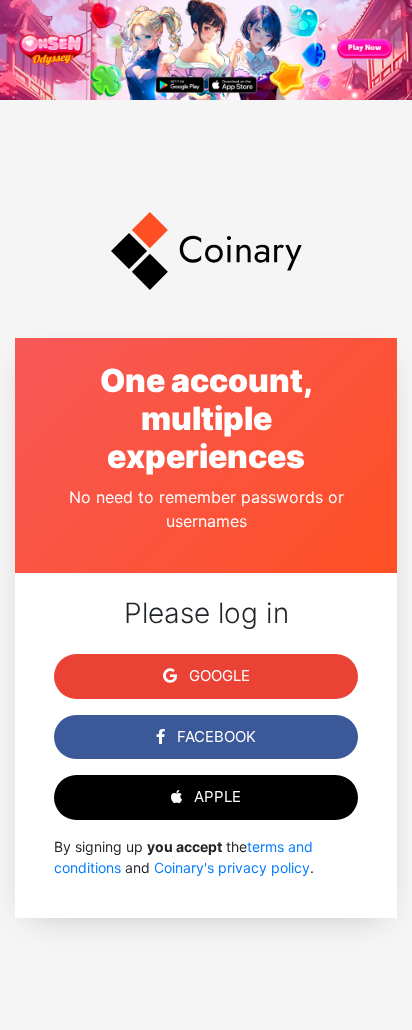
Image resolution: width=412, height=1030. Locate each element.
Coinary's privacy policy (232, 867)
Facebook (214, 736)
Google (217, 675)
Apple (215, 796)
